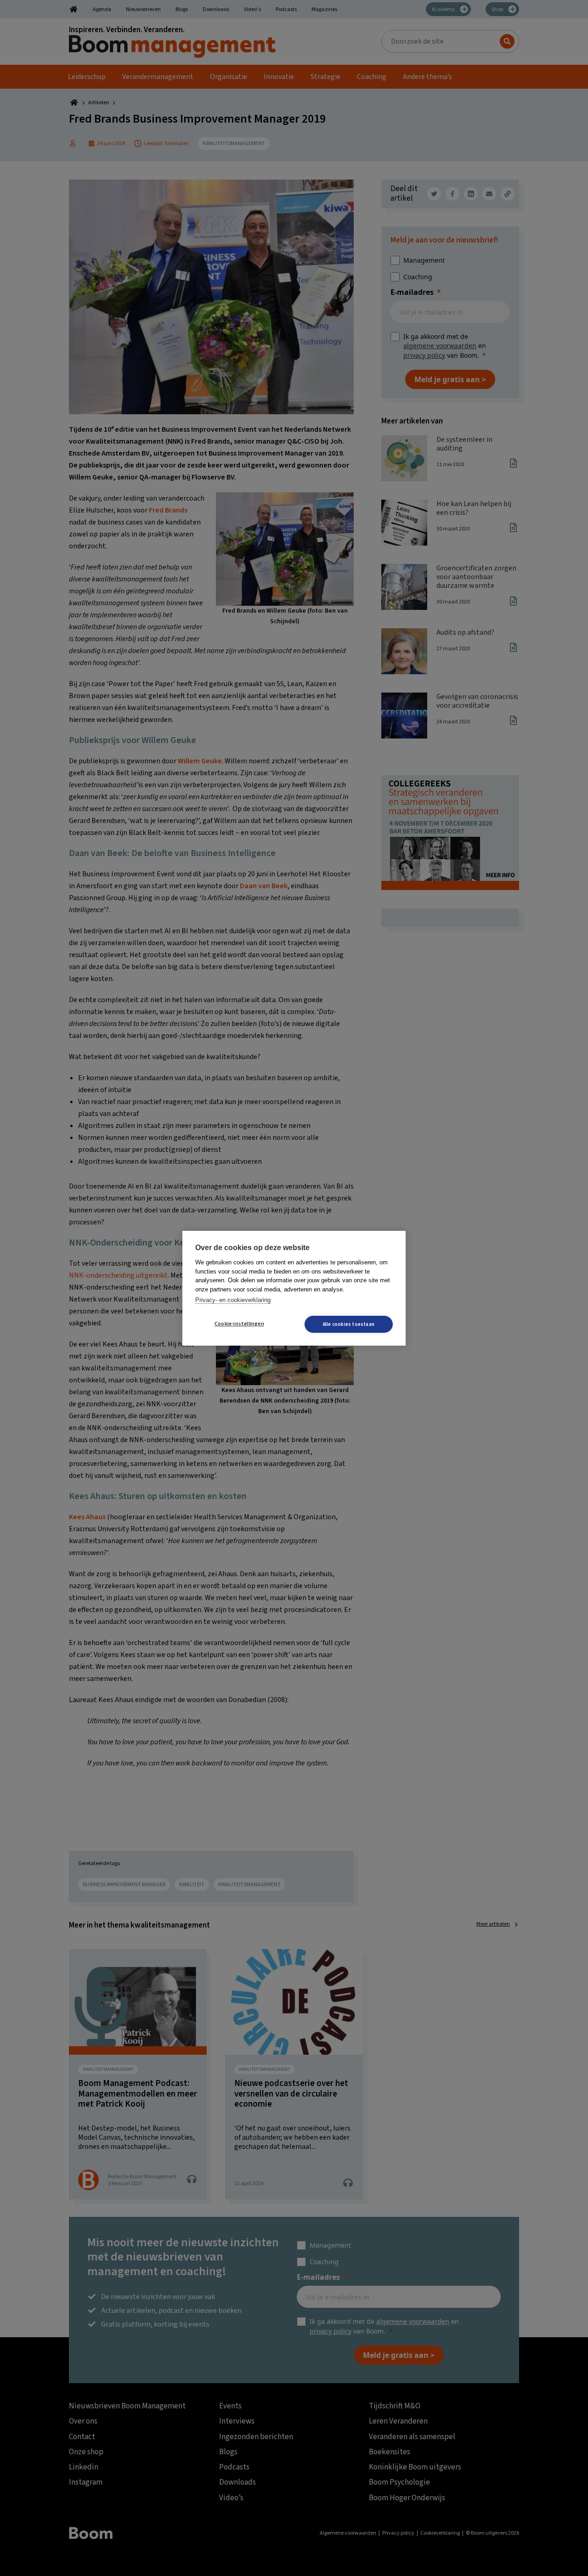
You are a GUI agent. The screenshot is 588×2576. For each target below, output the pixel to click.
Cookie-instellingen (239, 1324)
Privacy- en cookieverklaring (233, 1300)
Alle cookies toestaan (349, 1324)
